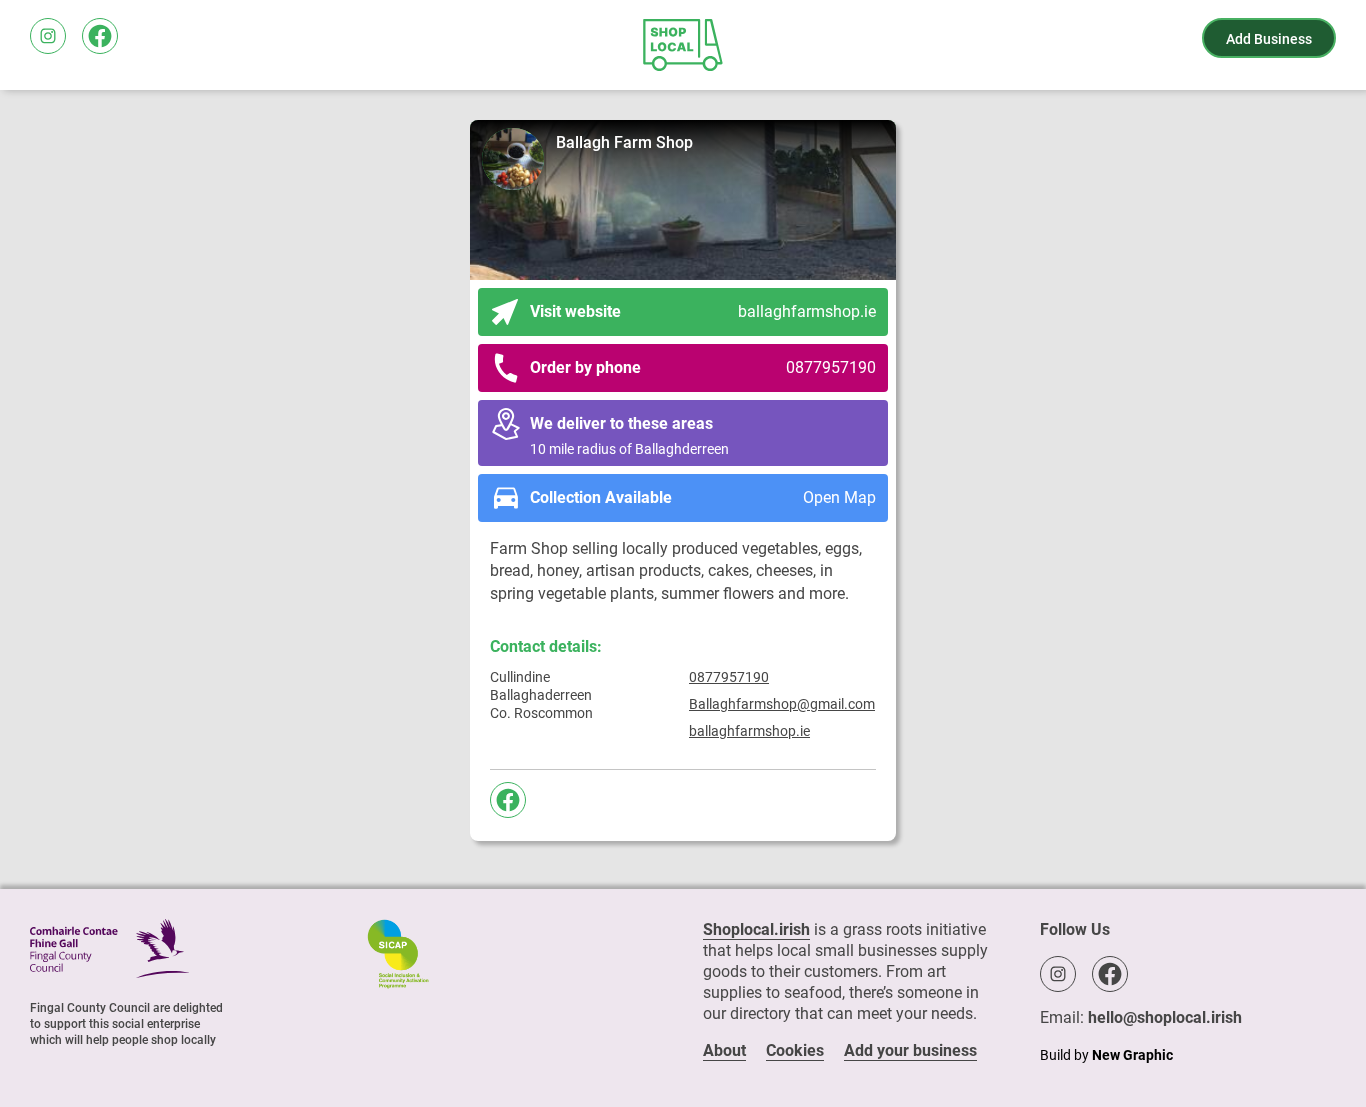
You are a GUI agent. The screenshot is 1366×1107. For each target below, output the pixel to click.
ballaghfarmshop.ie (749, 731)
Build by (1106, 1055)
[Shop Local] (683, 45)
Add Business (1269, 39)
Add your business (910, 1050)
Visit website (703, 311)
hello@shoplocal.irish (1165, 1017)
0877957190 (729, 677)
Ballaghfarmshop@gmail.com (782, 704)
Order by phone (703, 367)
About (724, 1050)
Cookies (795, 1050)
